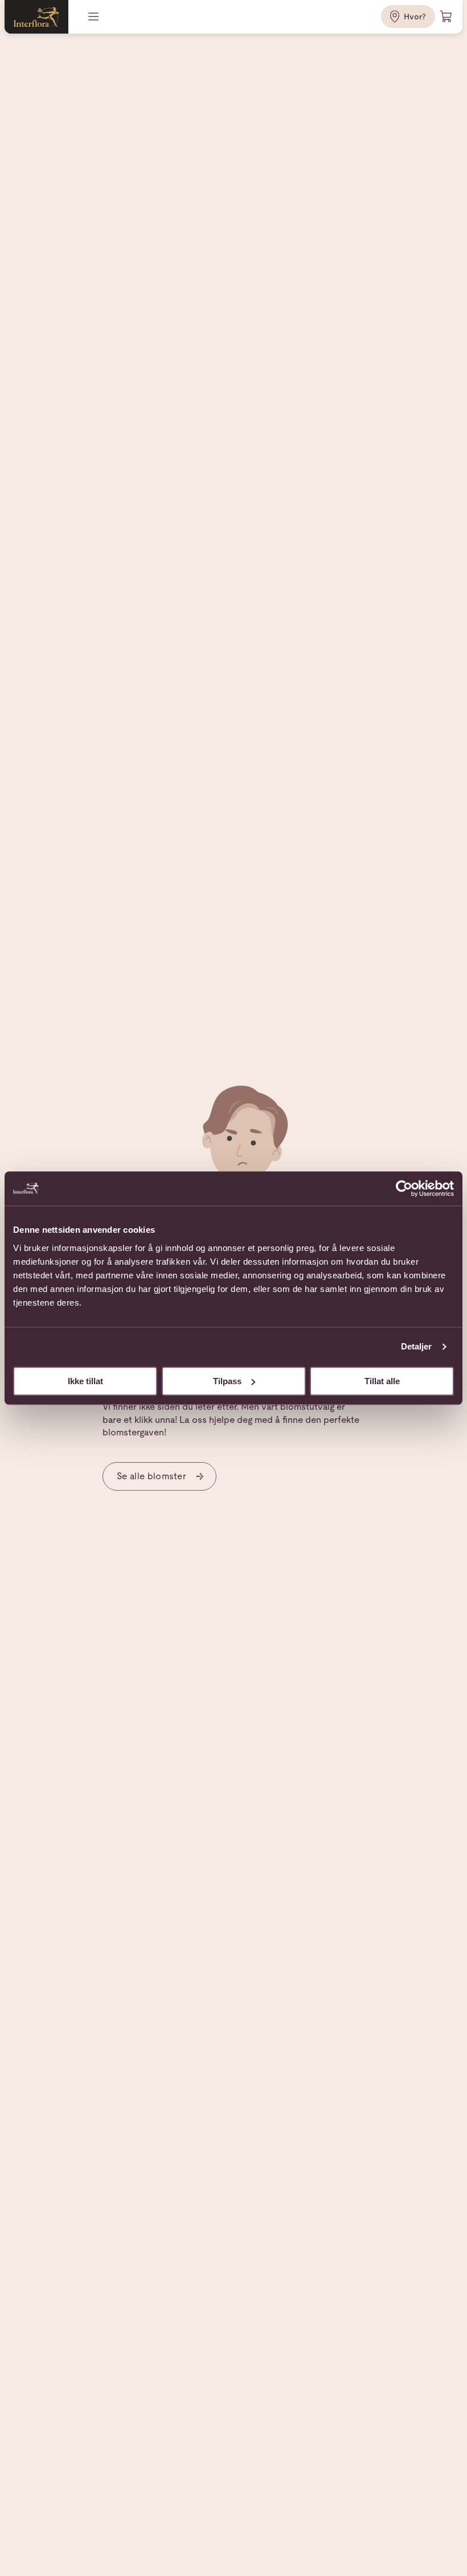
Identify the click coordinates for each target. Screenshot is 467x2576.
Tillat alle (382, 1381)
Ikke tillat (85, 1381)
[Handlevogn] (446, 17)
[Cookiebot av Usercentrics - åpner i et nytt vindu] (404, 1188)
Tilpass (227, 1381)
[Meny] (95, 17)
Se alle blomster (151, 1476)
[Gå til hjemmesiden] (36, 17)
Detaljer (417, 1346)
